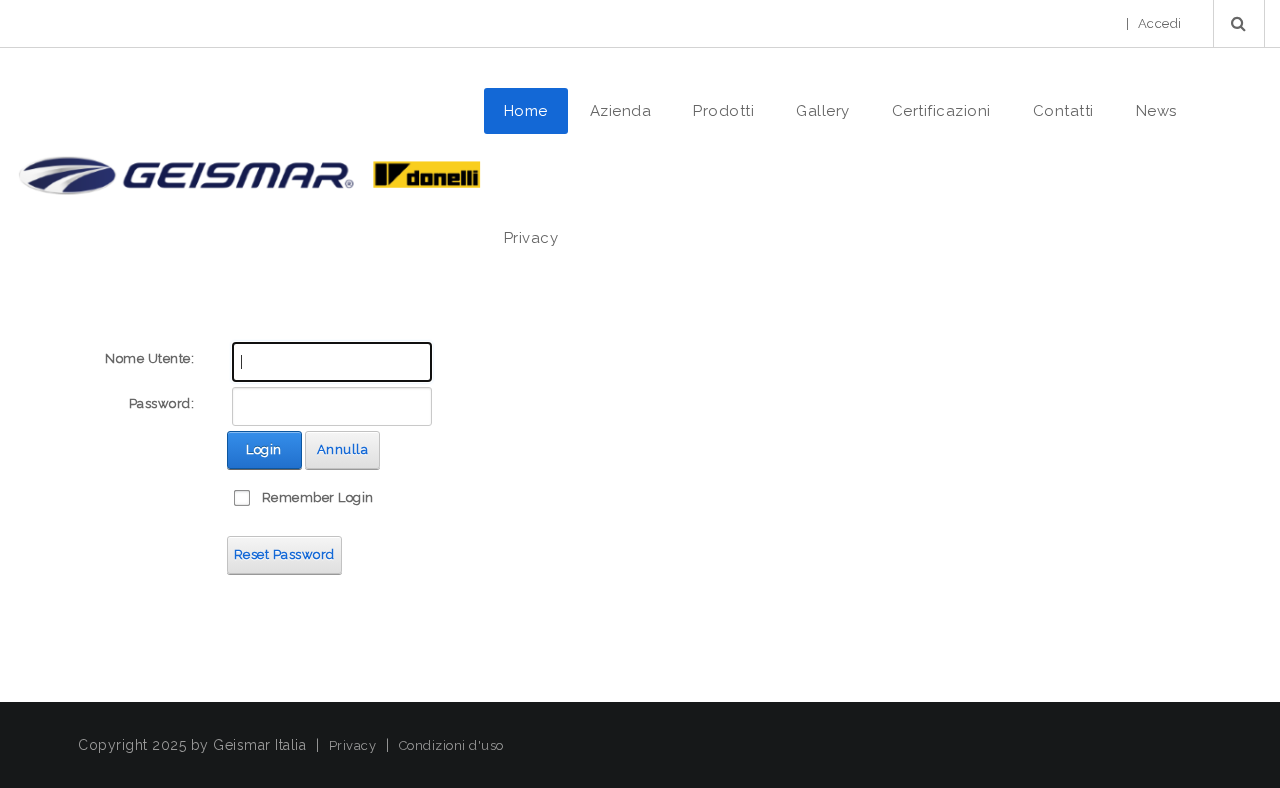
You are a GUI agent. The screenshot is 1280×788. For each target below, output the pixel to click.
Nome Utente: (149, 358)
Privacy (353, 745)
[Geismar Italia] (248, 174)
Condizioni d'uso (451, 745)
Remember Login (318, 497)
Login (264, 449)
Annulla (343, 449)
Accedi (1160, 23)
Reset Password (284, 554)
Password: (162, 403)
